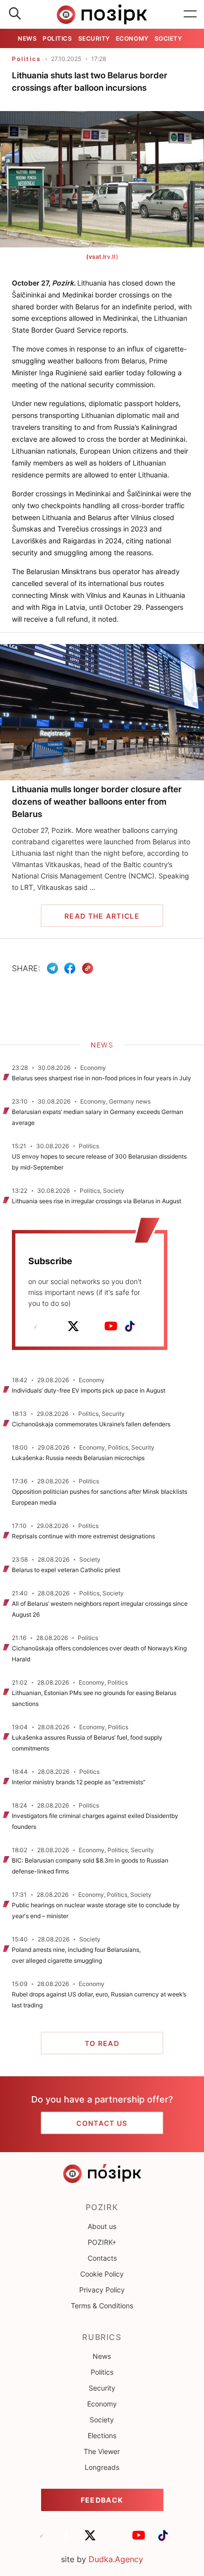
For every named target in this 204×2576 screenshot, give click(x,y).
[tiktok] (130, 1326)
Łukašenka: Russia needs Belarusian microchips (78, 1458)
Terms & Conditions (102, 2306)
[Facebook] (70, 968)
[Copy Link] (88, 968)
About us (102, 2226)
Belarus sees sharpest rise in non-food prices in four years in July (102, 1078)
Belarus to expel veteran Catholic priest (66, 1570)
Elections (102, 2435)
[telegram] (36, 1326)
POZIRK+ (102, 2242)
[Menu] (190, 14)
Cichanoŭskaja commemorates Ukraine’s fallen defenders (91, 1424)
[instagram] (92, 1326)
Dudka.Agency (116, 2559)
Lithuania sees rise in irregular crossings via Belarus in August (97, 1201)
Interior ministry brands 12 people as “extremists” (79, 1782)
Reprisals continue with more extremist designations (83, 1536)
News (27, 38)
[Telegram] (52, 968)
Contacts (102, 2258)
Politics (57, 38)
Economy (132, 38)
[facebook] (54, 1326)
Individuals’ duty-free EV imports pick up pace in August (89, 1390)
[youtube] (111, 1326)
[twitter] (73, 1326)
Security (94, 38)
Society (168, 38)
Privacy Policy (102, 2290)
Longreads (102, 2467)
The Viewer (102, 2451)
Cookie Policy (102, 2274)
